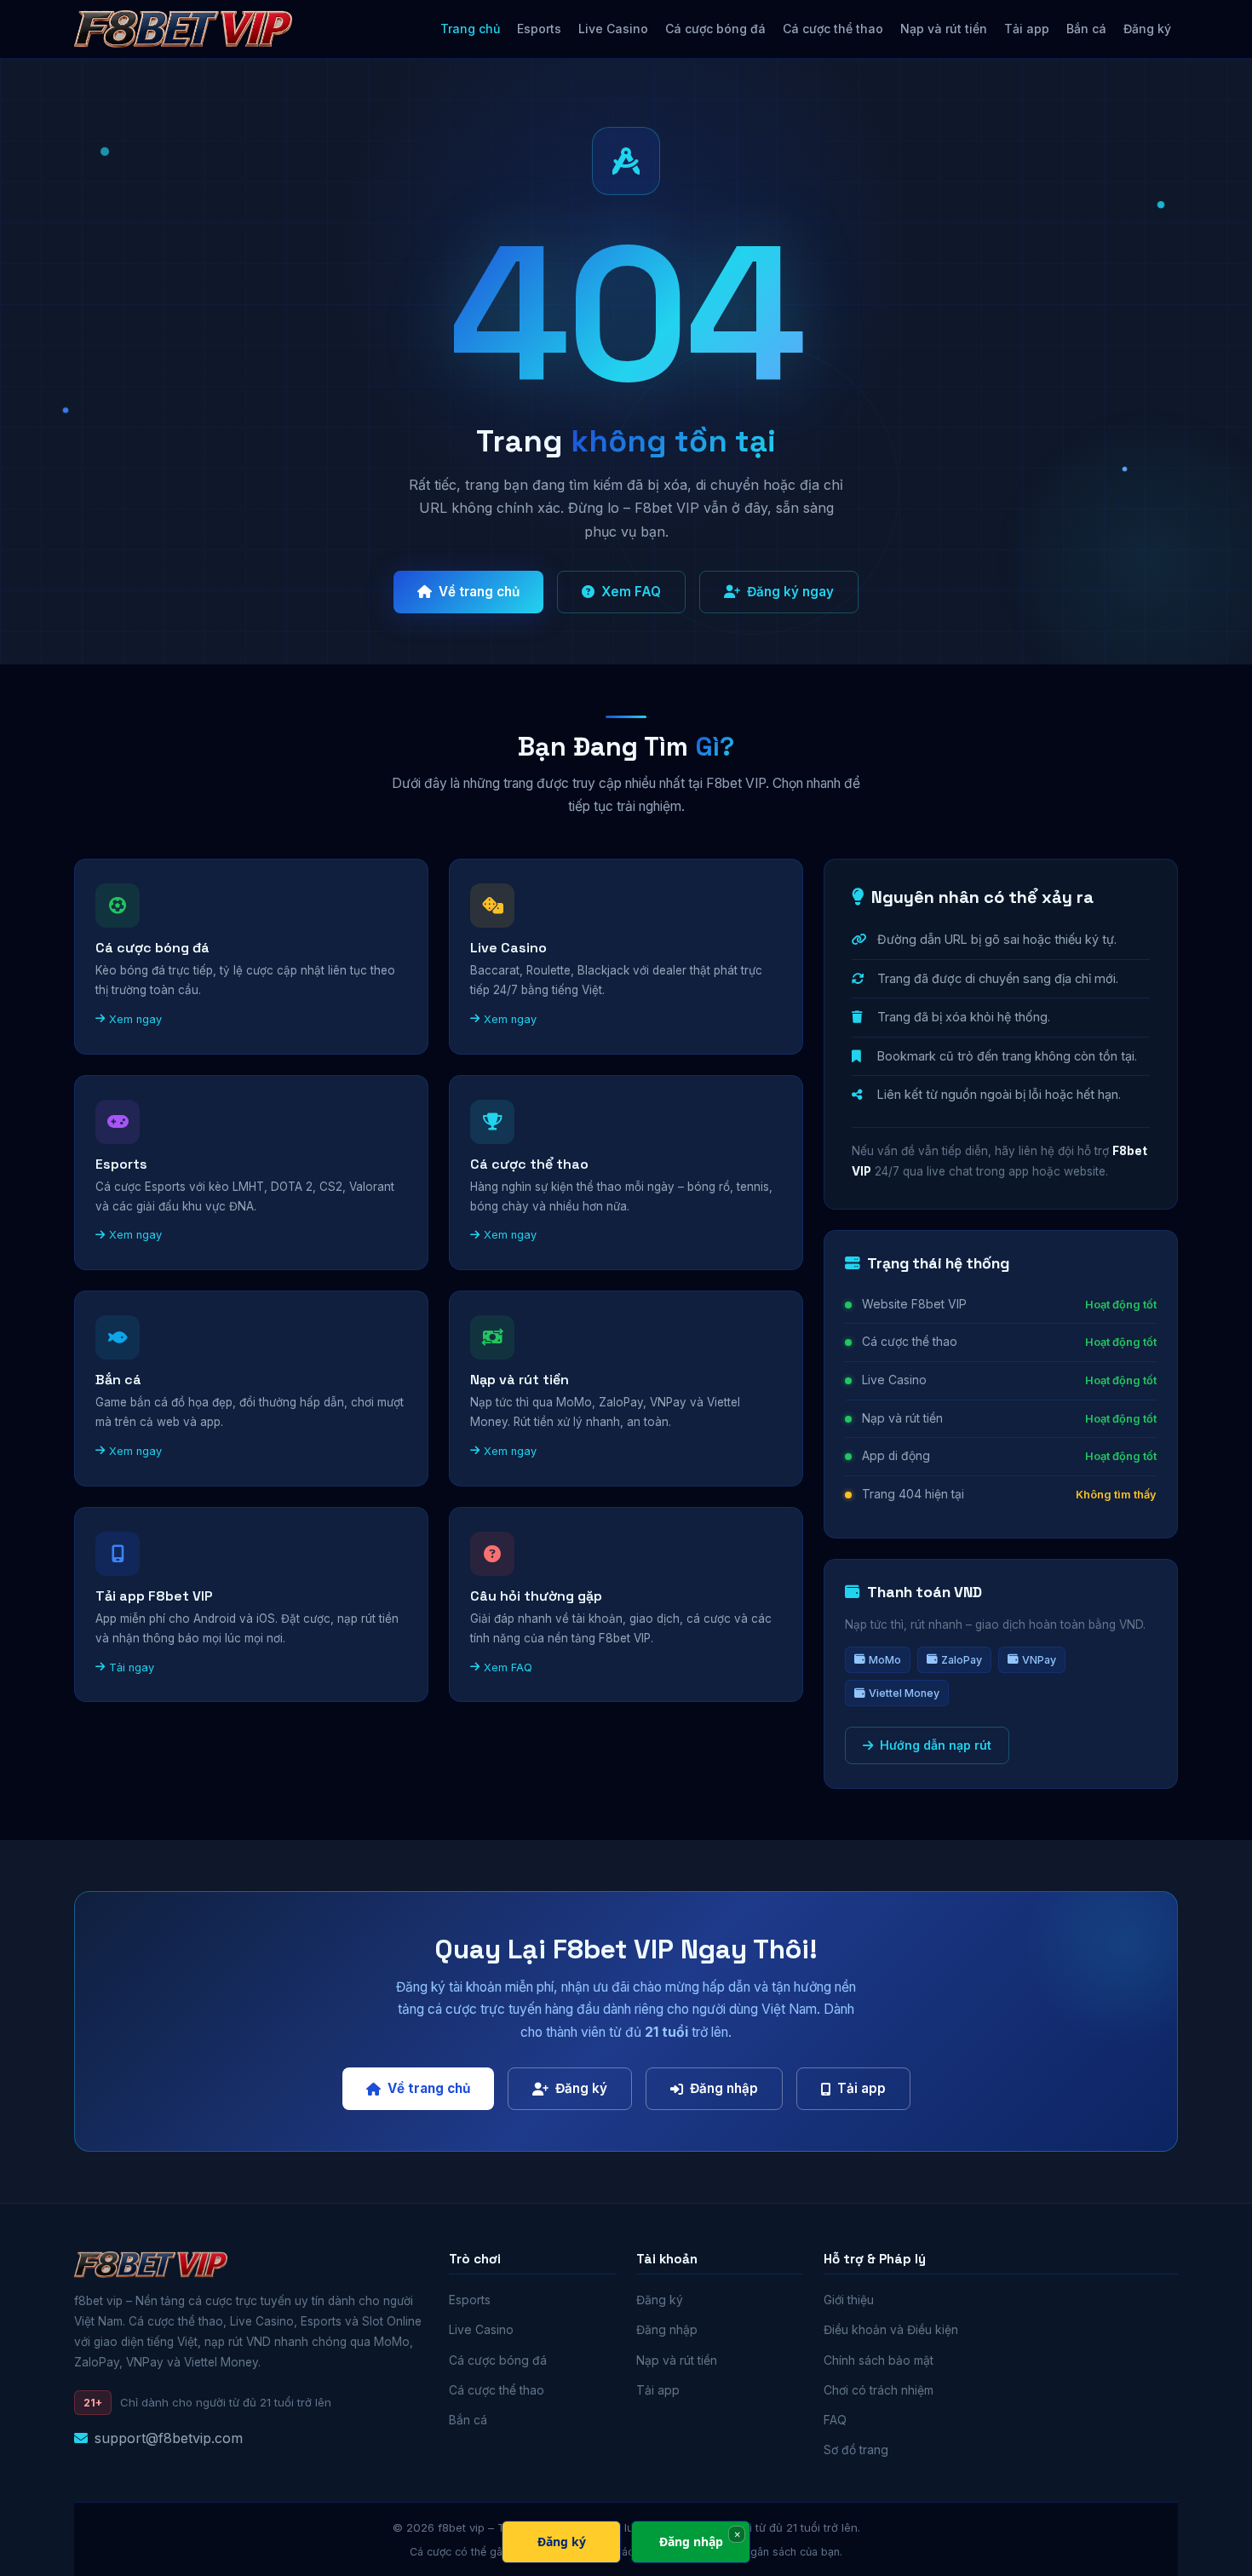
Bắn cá (1086, 29)
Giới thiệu (849, 2300)
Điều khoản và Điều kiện (891, 2330)
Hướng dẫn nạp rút (936, 1745)
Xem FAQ (631, 592)
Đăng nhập (724, 2088)
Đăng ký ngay (790, 592)
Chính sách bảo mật (879, 2360)
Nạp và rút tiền (944, 29)
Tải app (1027, 29)
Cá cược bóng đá (715, 29)
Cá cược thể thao (833, 29)
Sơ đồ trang (856, 2450)
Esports (539, 29)
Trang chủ (470, 29)
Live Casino (613, 29)
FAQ (835, 2420)
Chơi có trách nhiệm (879, 2390)
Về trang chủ (479, 592)
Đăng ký (1147, 29)
